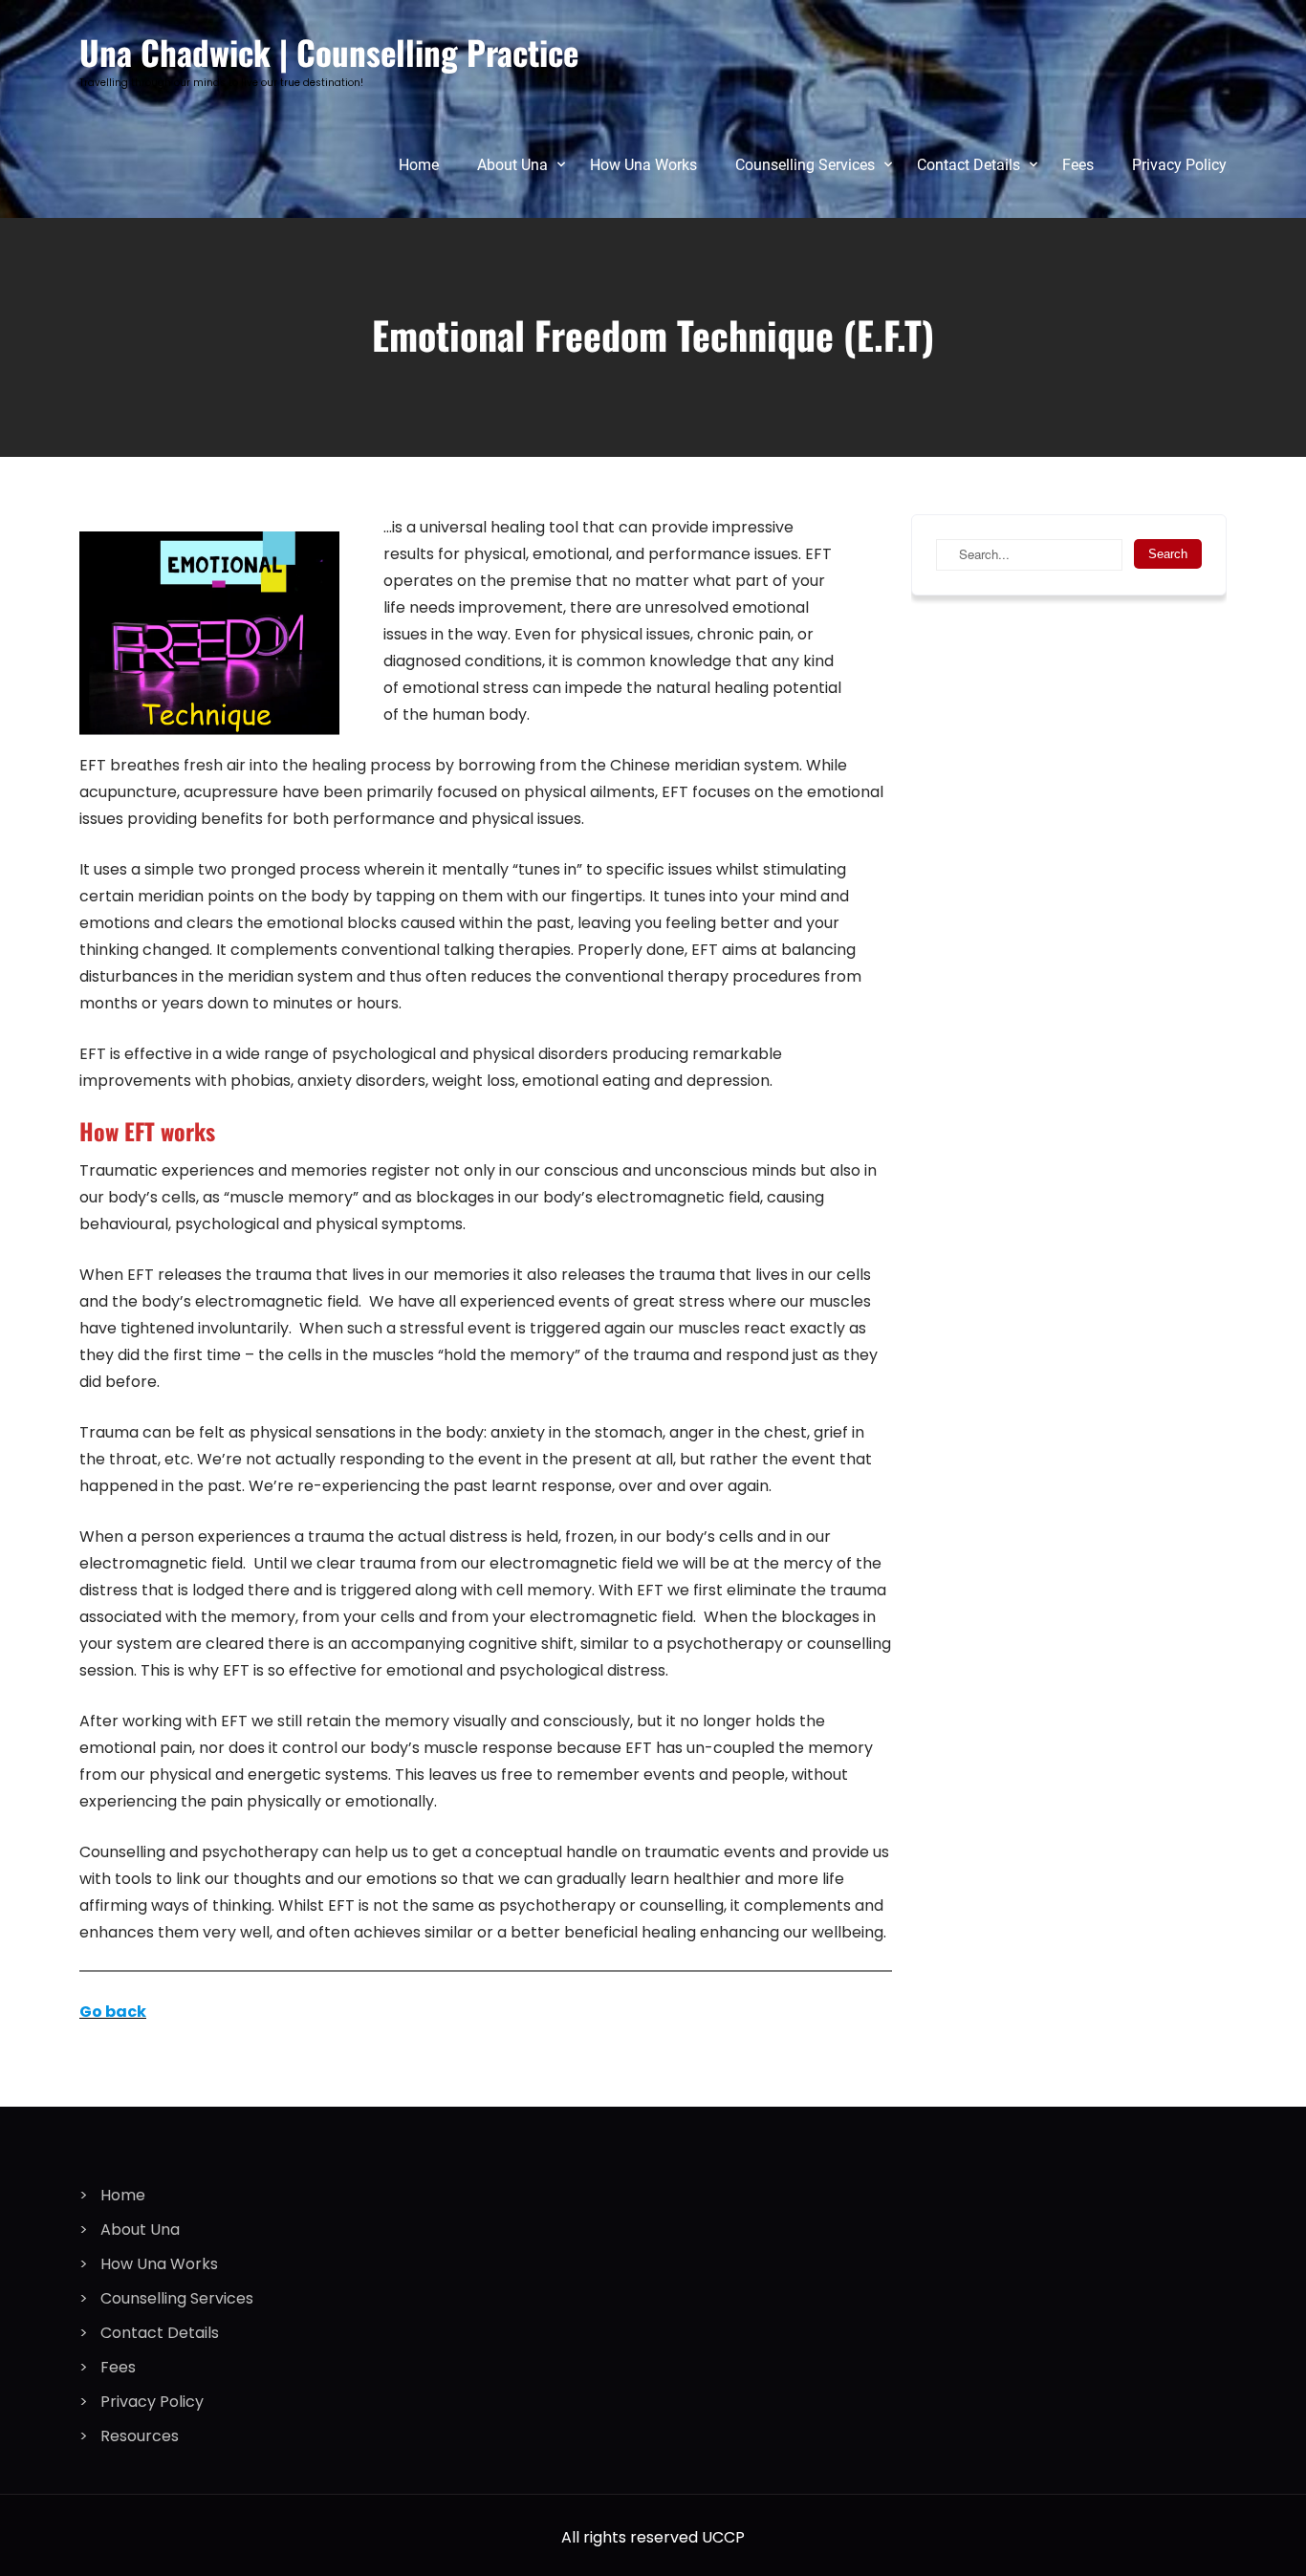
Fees (1078, 165)
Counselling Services (805, 165)
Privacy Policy (1179, 165)
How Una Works (643, 165)
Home (419, 165)
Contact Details (969, 165)
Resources (140, 2436)
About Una (512, 165)
